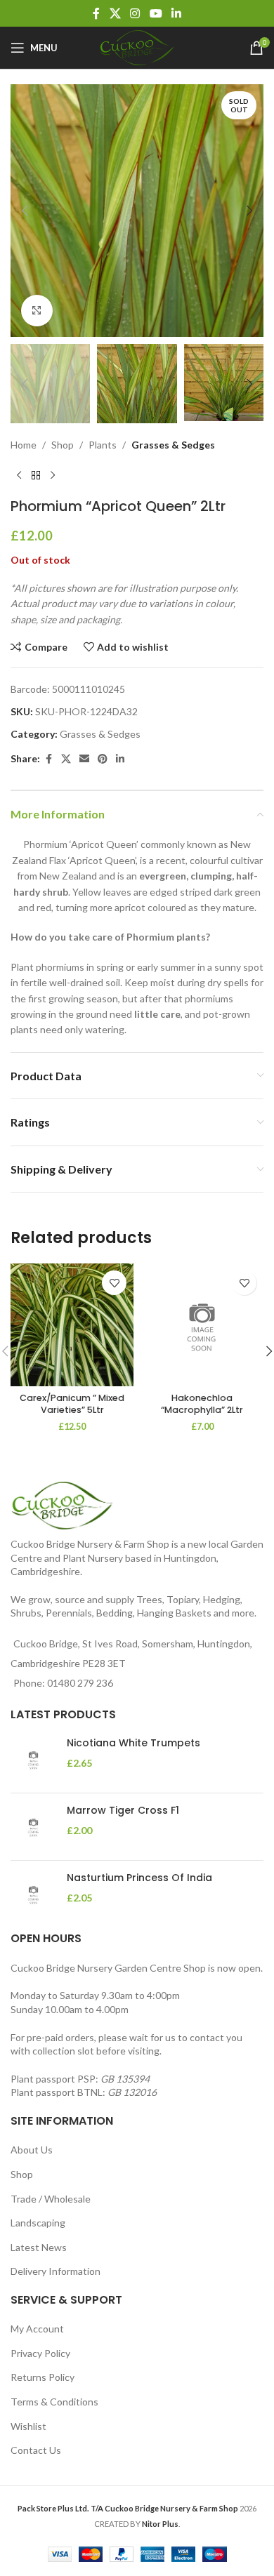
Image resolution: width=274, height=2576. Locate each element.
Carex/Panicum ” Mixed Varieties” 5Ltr (72, 1404)
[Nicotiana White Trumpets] (33, 1759)
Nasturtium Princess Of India (139, 1878)
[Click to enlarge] (37, 311)
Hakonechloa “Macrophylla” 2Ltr (202, 1404)
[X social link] (115, 13)
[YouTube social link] (156, 13)
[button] (25, 211)
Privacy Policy (40, 2353)
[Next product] (53, 475)
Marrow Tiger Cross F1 (123, 1811)
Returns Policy (43, 2377)
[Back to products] (36, 475)
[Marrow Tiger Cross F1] (33, 1827)
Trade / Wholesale (51, 2199)
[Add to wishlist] (114, 1283)
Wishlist (28, 2426)
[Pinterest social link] (103, 759)
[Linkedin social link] (176, 13)
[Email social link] (84, 759)
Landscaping (38, 2223)
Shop (63, 445)
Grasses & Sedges (173, 445)
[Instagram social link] (135, 13)
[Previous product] (19, 475)
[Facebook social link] (96, 13)
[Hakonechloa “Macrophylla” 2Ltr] (202, 1325)
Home (24, 445)
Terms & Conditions (54, 2402)
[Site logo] (137, 47)
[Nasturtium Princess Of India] (33, 1894)
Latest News (39, 2247)
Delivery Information (56, 2271)
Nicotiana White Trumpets (133, 1743)
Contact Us (36, 2450)
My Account (37, 2329)
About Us (32, 2150)
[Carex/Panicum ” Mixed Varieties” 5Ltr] (72, 1325)
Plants (103, 445)
